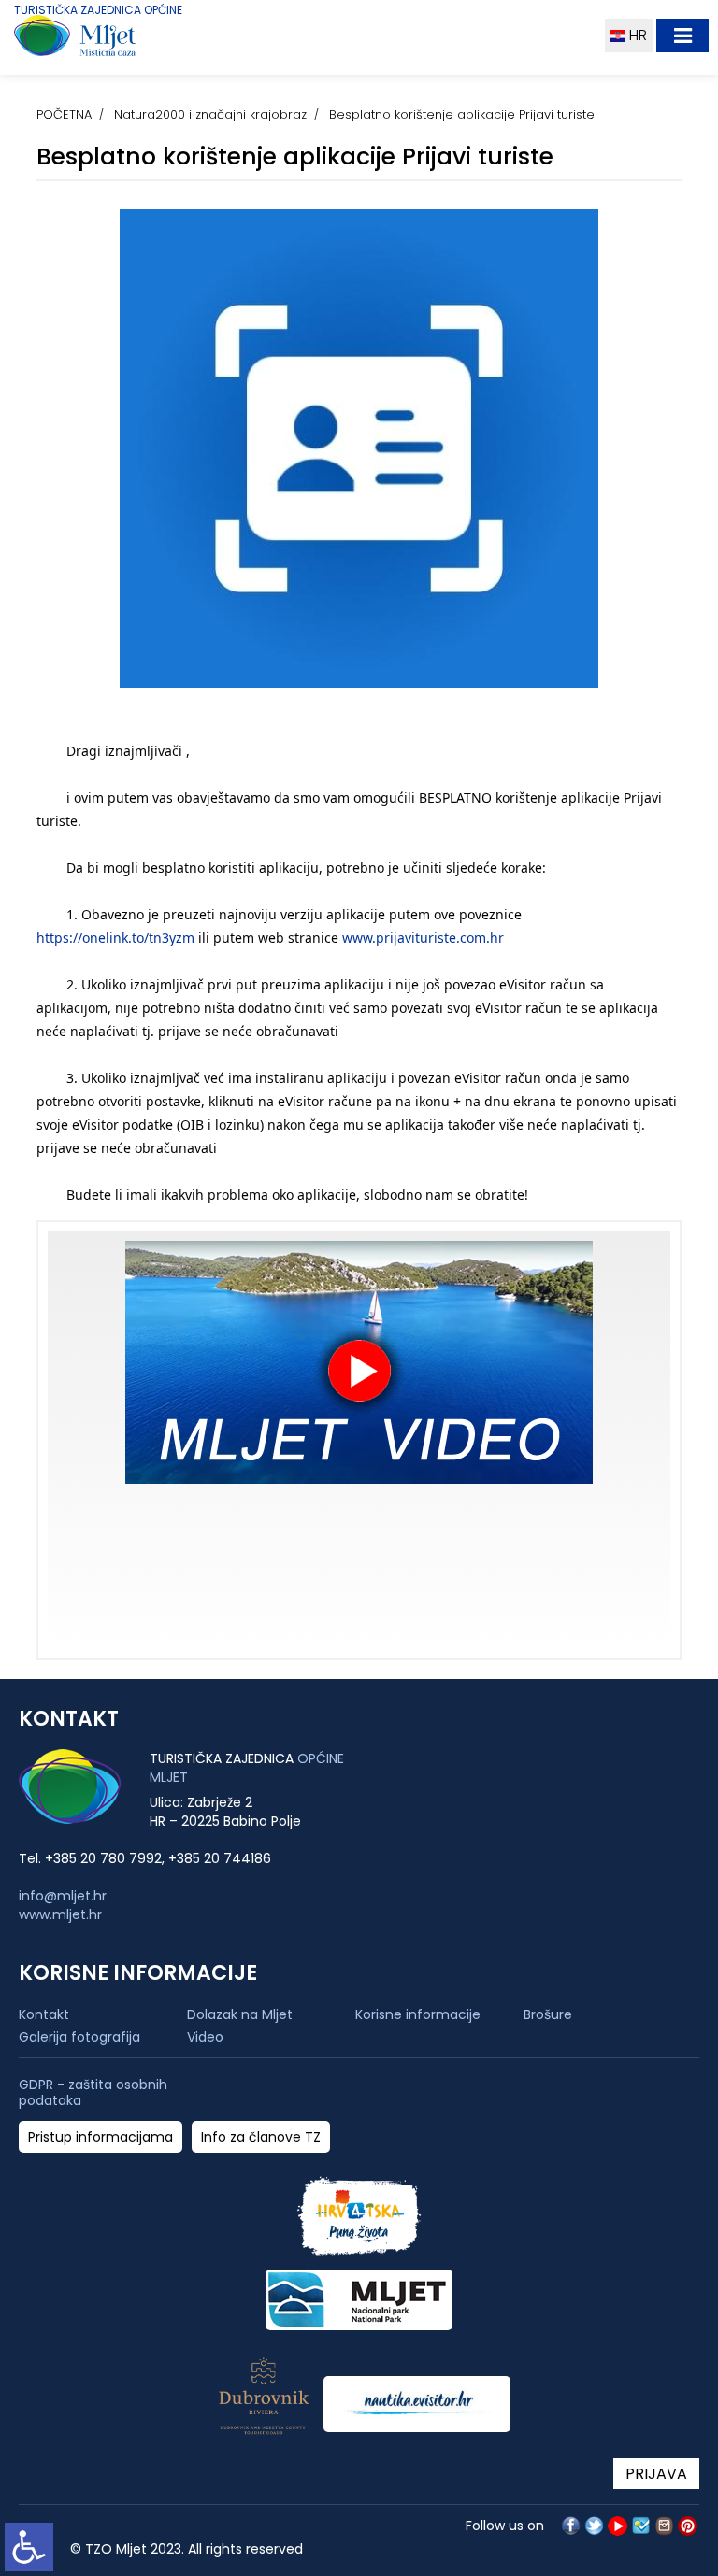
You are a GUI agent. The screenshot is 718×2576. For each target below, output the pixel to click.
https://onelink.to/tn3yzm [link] (115, 938)
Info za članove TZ (261, 2137)
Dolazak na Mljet (240, 2014)
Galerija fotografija (79, 2037)
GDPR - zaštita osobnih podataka (93, 2093)
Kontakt (44, 2014)
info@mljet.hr (63, 1896)
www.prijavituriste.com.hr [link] (423, 938)
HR (636, 35)
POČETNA (64, 114)
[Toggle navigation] (682, 36)
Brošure (548, 2014)
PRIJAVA (656, 2474)
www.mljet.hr (60, 1914)
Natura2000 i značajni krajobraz (210, 114)
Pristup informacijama (101, 2137)
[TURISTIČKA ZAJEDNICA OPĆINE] (110, 40)
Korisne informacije (418, 2014)
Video (205, 2037)
